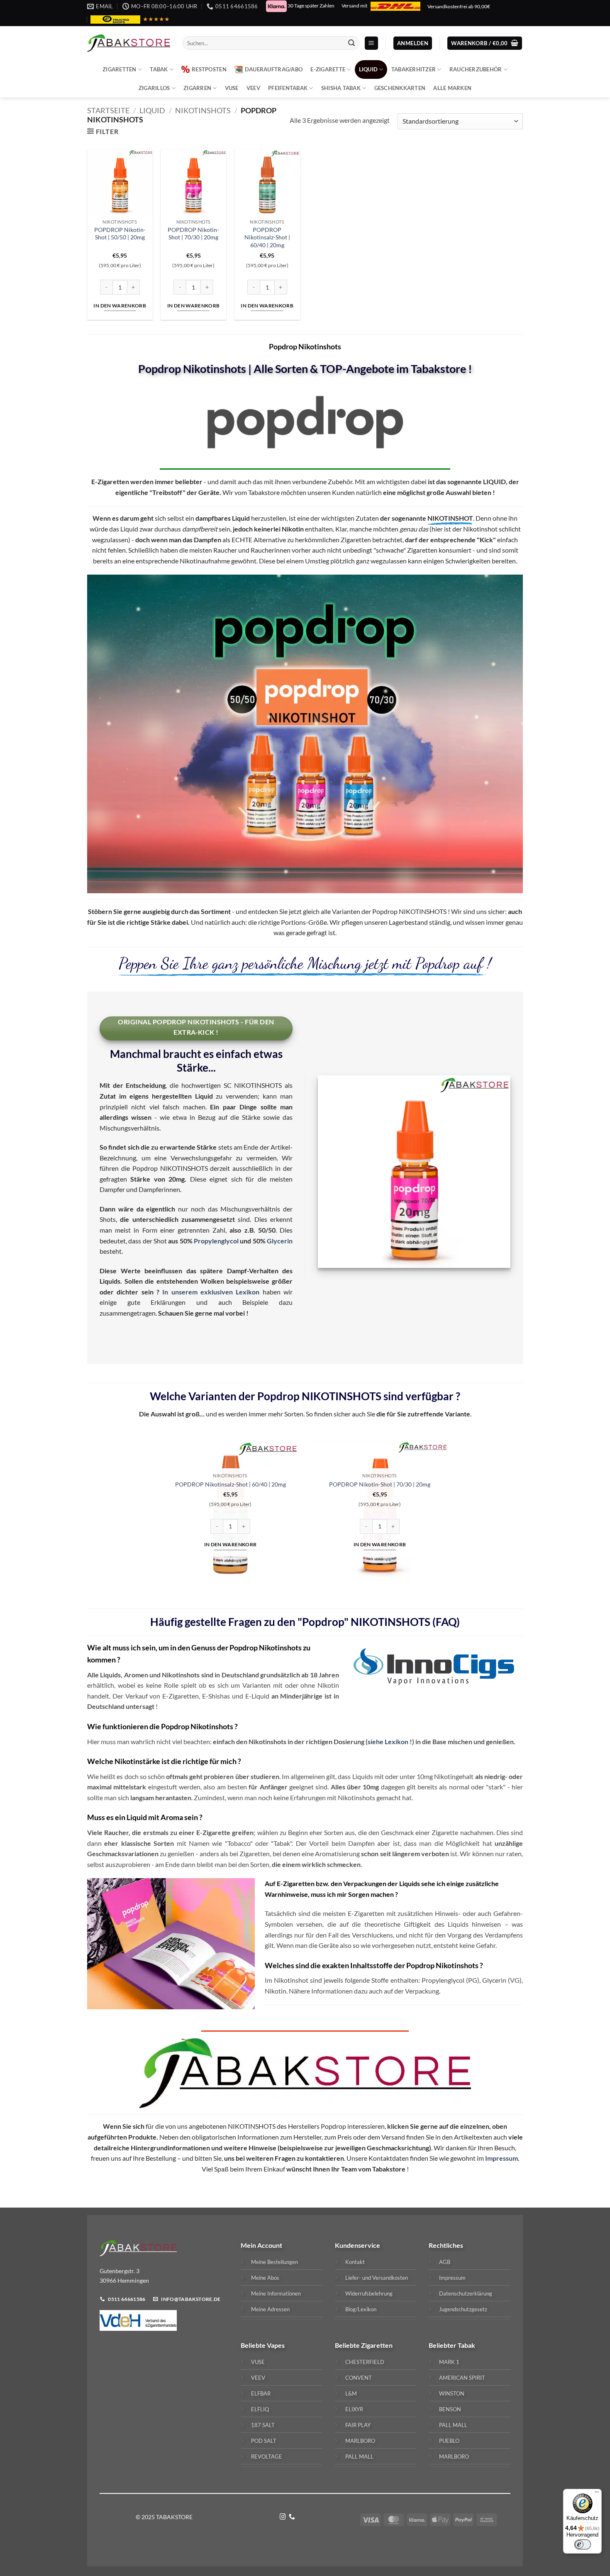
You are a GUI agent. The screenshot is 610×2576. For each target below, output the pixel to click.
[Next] (450, 1514)
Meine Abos (265, 2278)
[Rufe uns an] (292, 2517)
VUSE (232, 88)
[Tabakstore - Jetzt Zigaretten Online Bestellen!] (129, 43)
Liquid (368, 69)
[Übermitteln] (351, 43)
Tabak (159, 69)
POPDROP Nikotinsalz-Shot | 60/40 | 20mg (267, 237)
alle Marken (452, 88)
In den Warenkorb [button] (120, 306)
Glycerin (280, 1241)
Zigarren (197, 88)
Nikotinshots (203, 110)
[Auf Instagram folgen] (283, 2517)
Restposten (209, 69)
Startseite (108, 110)
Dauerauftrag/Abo (274, 69)
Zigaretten (120, 69)
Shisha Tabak (341, 88)
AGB (445, 2262)
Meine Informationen (276, 2293)
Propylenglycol (216, 1241)
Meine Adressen (270, 2309)
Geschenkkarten (400, 88)
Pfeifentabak (288, 88)
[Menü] (597, 2494)
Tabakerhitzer (414, 69)
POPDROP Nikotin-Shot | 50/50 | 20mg (120, 234)
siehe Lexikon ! (390, 1741)
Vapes (276, 2345)
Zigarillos (154, 88)
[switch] (583, 2544)
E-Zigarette (328, 69)
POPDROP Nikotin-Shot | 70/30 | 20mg (193, 234)
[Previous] (160, 1514)
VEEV (253, 88)
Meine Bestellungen (274, 2262)
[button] (371, 43)
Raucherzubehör (476, 69)
